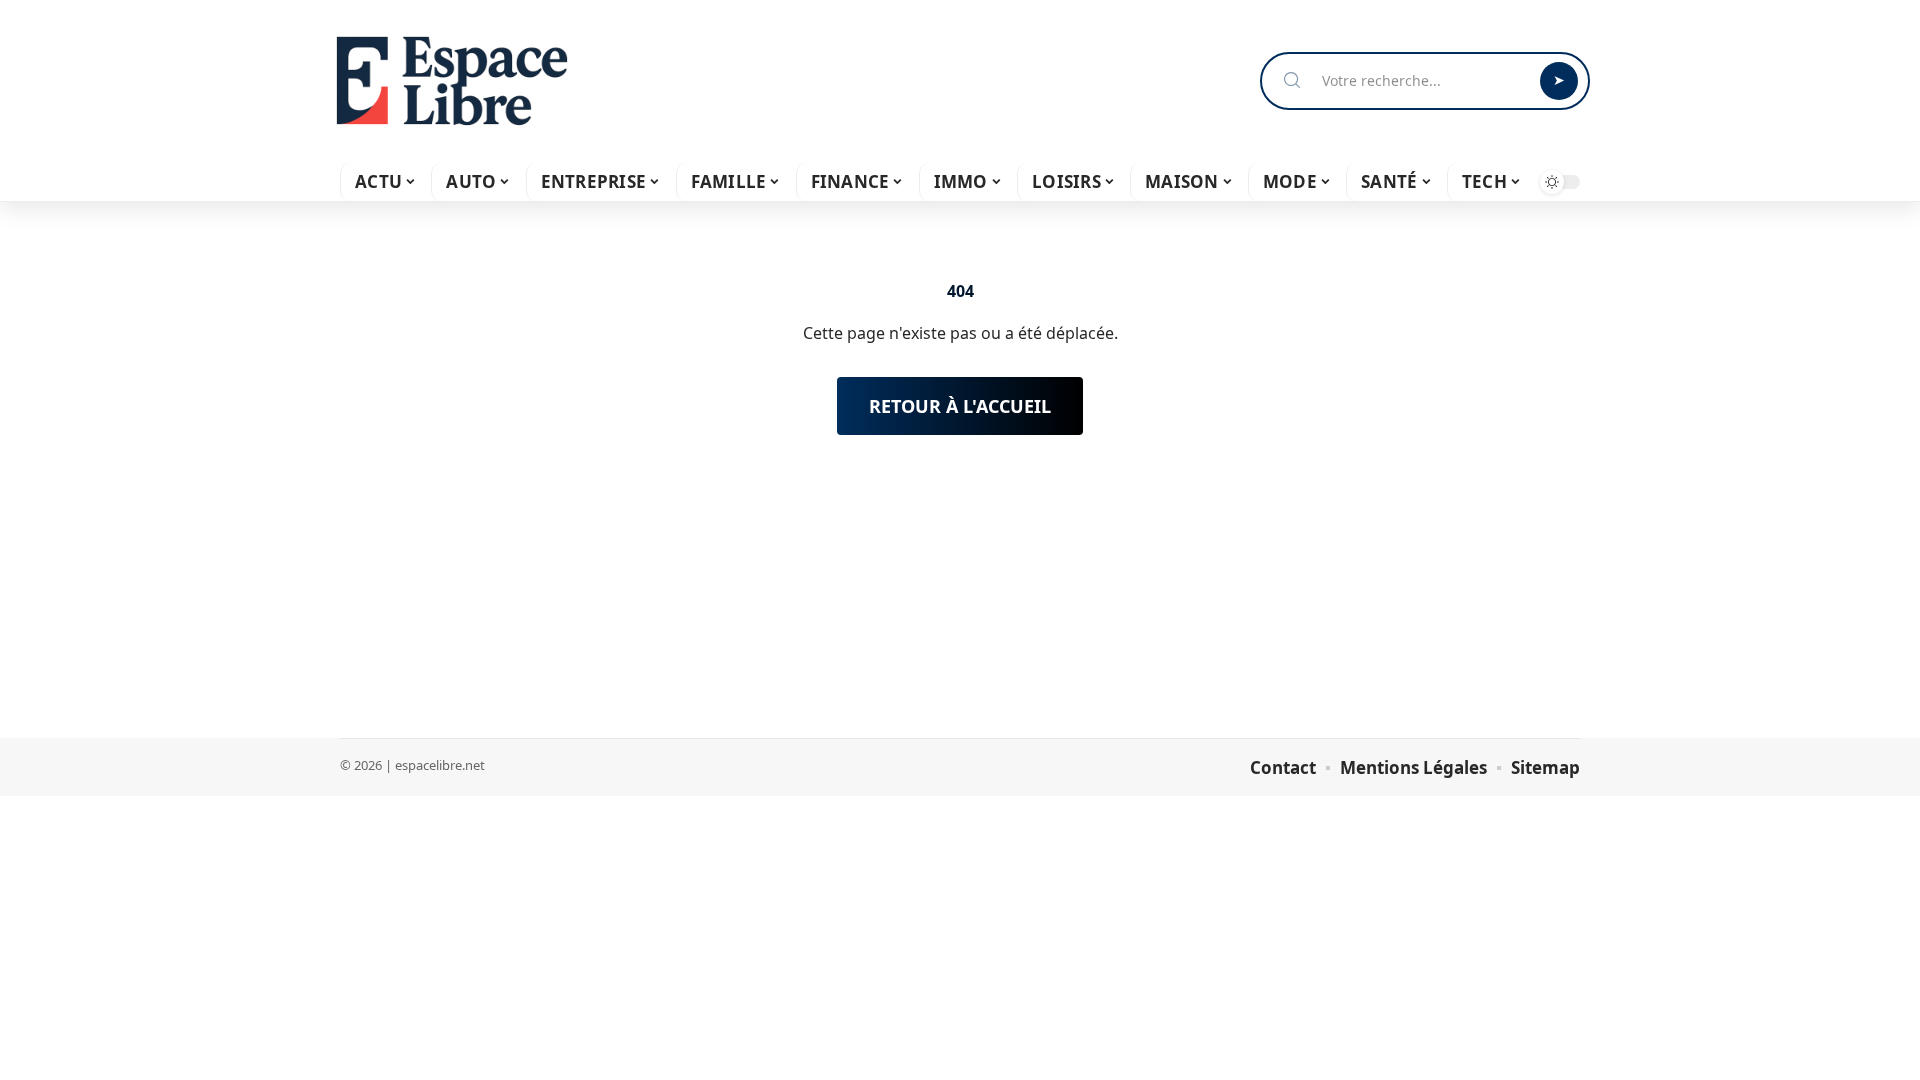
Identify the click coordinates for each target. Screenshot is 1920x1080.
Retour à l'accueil (960, 406)
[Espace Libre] (452, 81)
